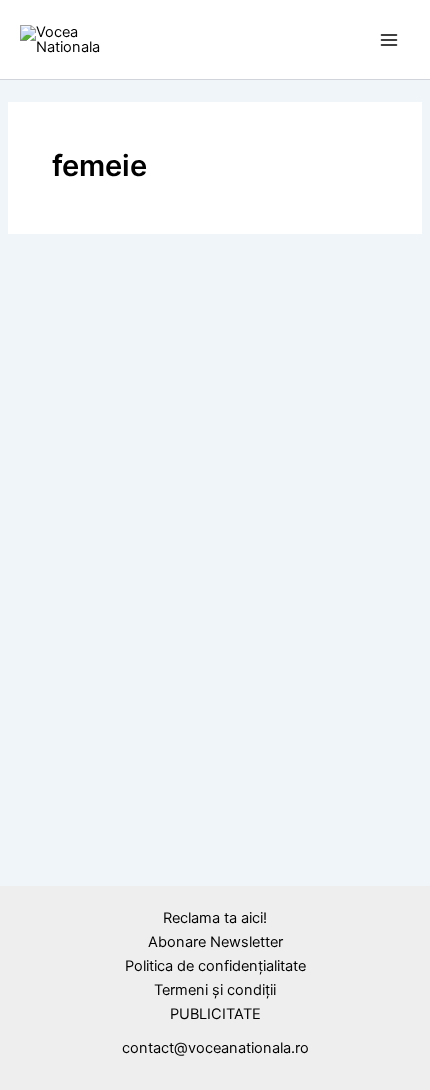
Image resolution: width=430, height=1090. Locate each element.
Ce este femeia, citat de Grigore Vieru (196, 920)
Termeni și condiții (215, 990)
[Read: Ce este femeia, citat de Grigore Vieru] (215, 802)
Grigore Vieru (116, 885)
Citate (48, 885)
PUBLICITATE (215, 1014)
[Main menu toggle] (389, 40)
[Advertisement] (215, 448)
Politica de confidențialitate (215, 966)
